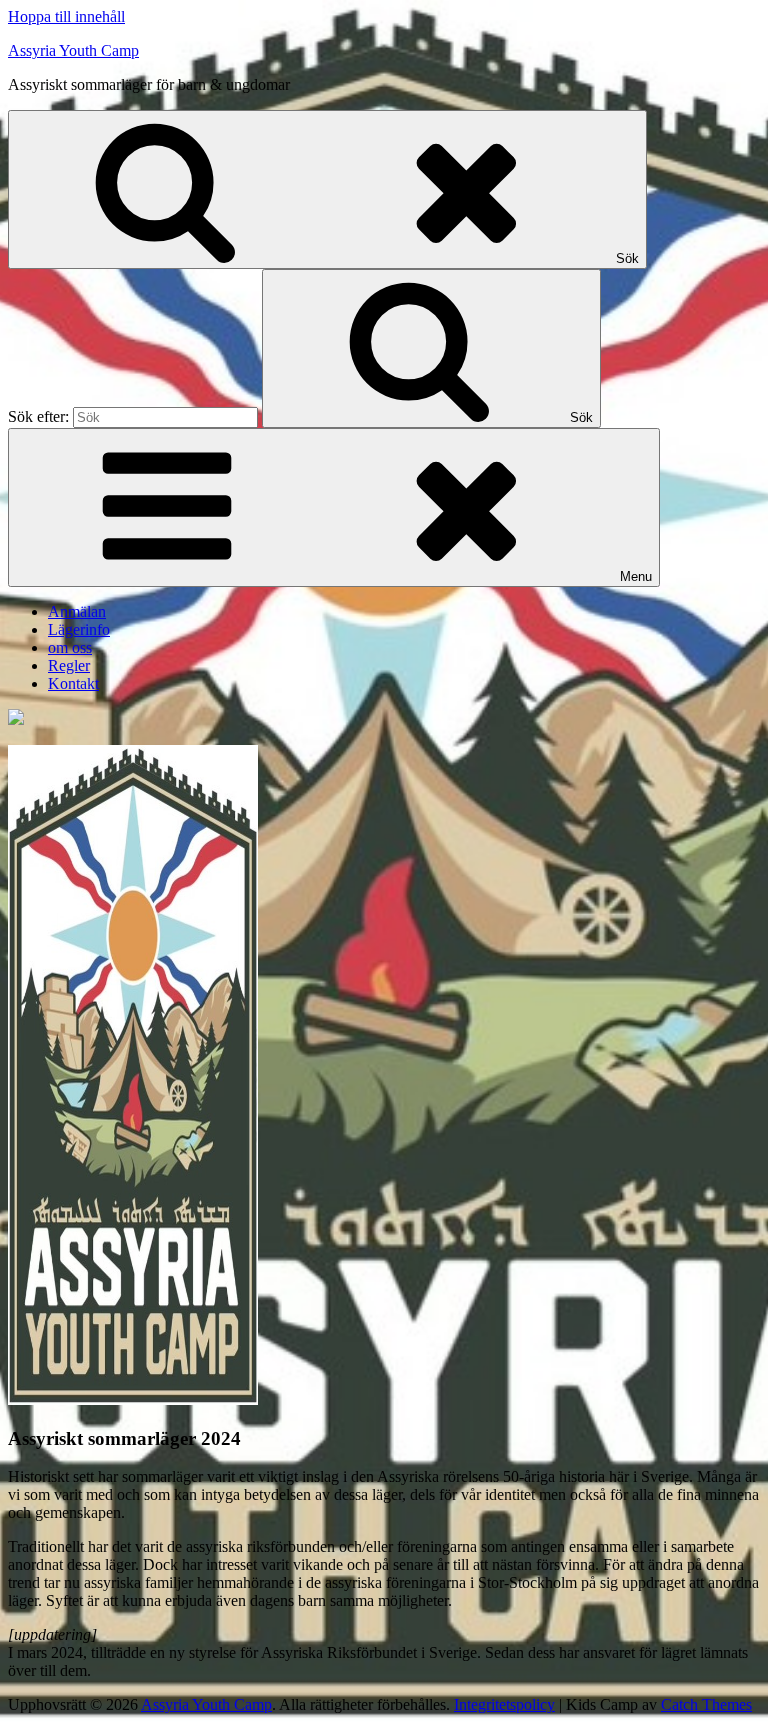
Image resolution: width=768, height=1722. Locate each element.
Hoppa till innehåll (66, 16)
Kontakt (73, 683)
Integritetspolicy (504, 1704)
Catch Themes (706, 1704)
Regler (69, 665)
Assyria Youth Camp (73, 50)
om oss (70, 647)
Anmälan (77, 611)
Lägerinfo (79, 629)
